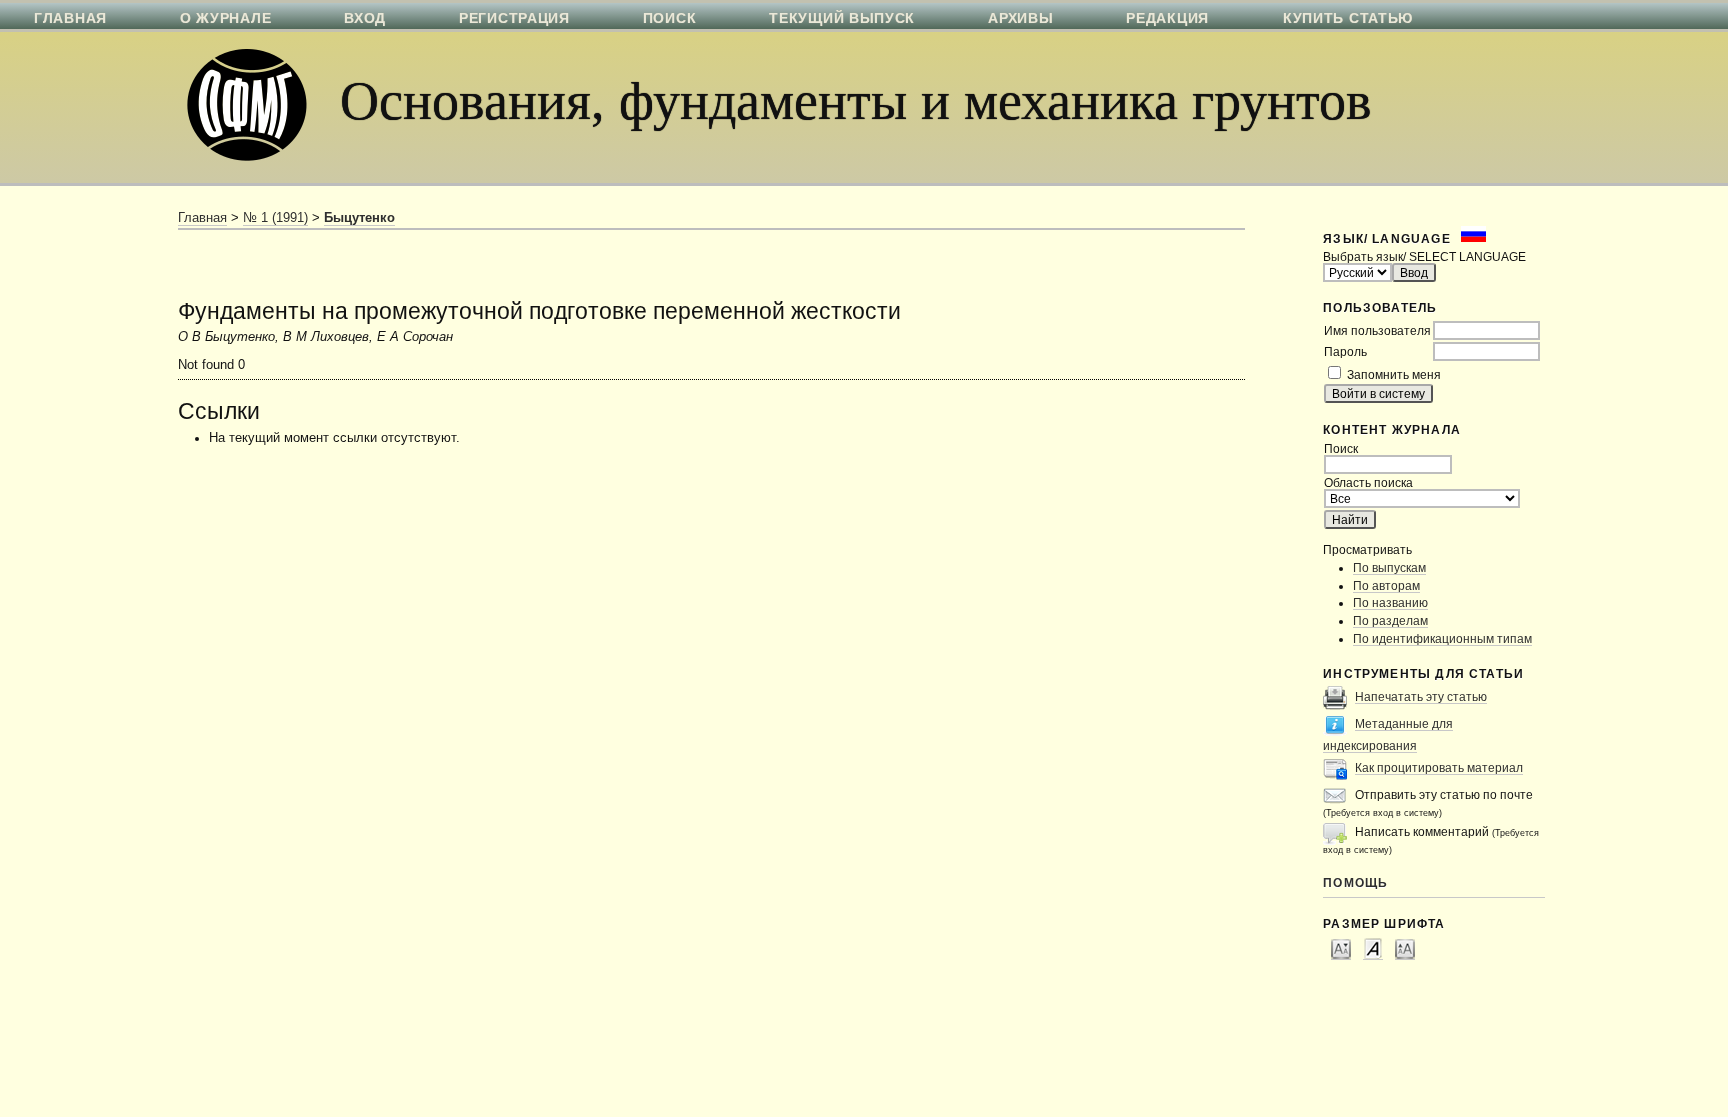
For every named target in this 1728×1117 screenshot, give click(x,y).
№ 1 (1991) (275, 218)
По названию (1390, 602)
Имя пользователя (1377, 330)
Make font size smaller (1341, 948)
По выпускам (1389, 567)
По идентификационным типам (1442, 638)
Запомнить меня (1394, 374)
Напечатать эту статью (1421, 696)
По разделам (1390, 620)
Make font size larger (1405, 948)
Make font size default (1373, 948)
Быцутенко (359, 218)
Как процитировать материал (1439, 767)
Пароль (1345, 351)
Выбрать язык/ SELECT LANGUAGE (1424, 256)
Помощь (1355, 882)
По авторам (1386, 585)
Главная (202, 218)
